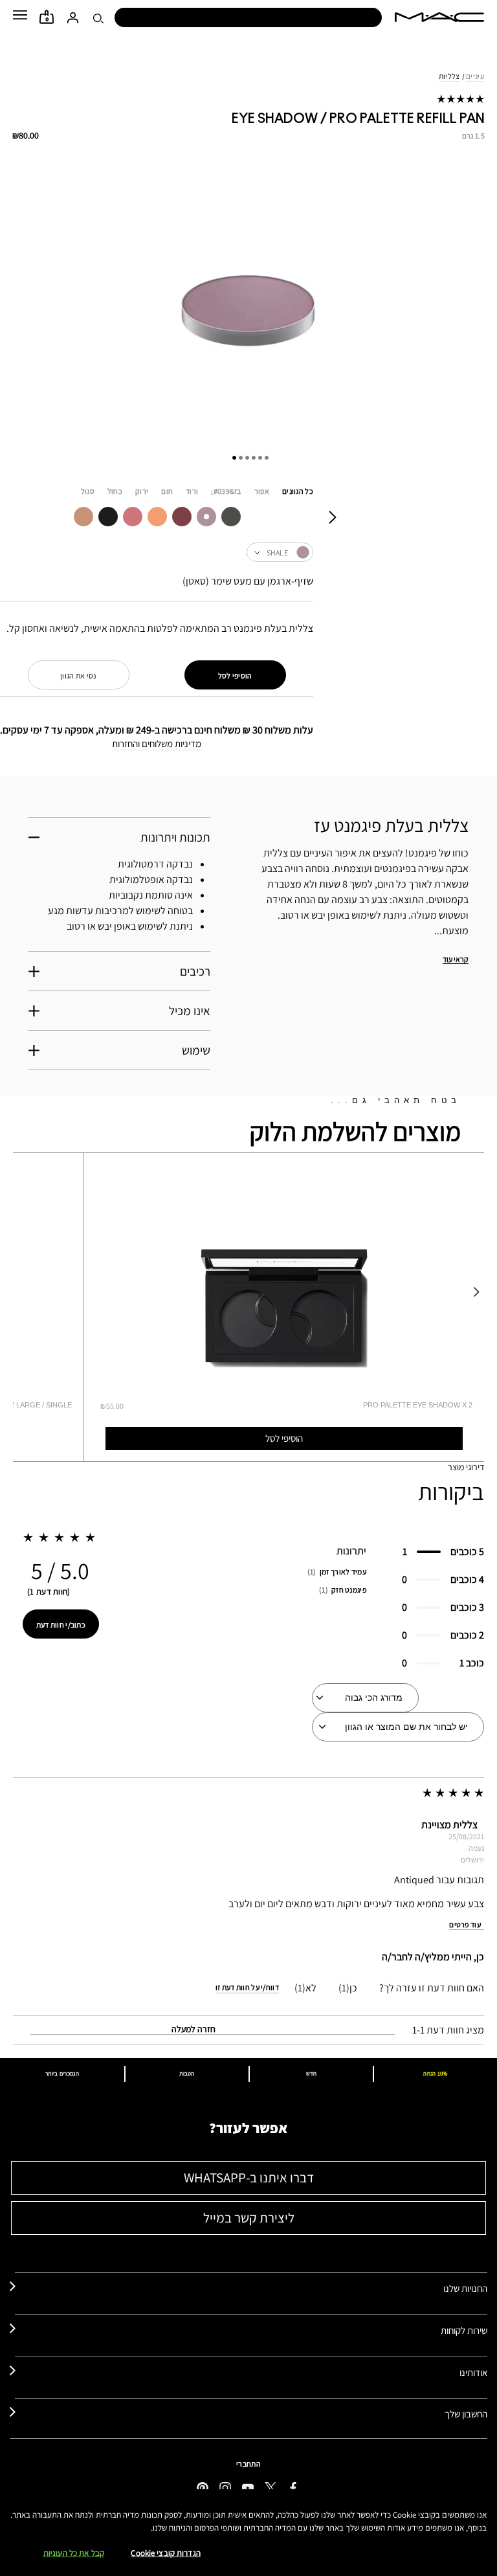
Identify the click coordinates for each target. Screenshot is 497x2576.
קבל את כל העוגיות (74, 2553)
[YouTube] (248, 2487)
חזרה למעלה (193, 2029)
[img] (284, 1284)
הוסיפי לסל (235, 676)
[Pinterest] (203, 2487)
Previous (24, 1292)
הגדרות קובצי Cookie (165, 2553)
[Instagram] (225, 2487)
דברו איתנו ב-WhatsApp (249, 2178)
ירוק (142, 491)
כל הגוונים (298, 491)
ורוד (192, 491)
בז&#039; (226, 491)
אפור (262, 491)
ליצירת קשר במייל (249, 2218)
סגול (88, 491)
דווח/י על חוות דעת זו (247, 1988)
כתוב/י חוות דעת (61, 1625)
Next (473, 1292)
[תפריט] (20, 15)
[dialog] (359, 1405)
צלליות (449, 76)
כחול (115, 491)
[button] (20, 15)
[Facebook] (293, 2487)
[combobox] (157, 552)
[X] (271, 2487)
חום (167, 491)
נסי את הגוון (78, 676)
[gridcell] (231, 517)
